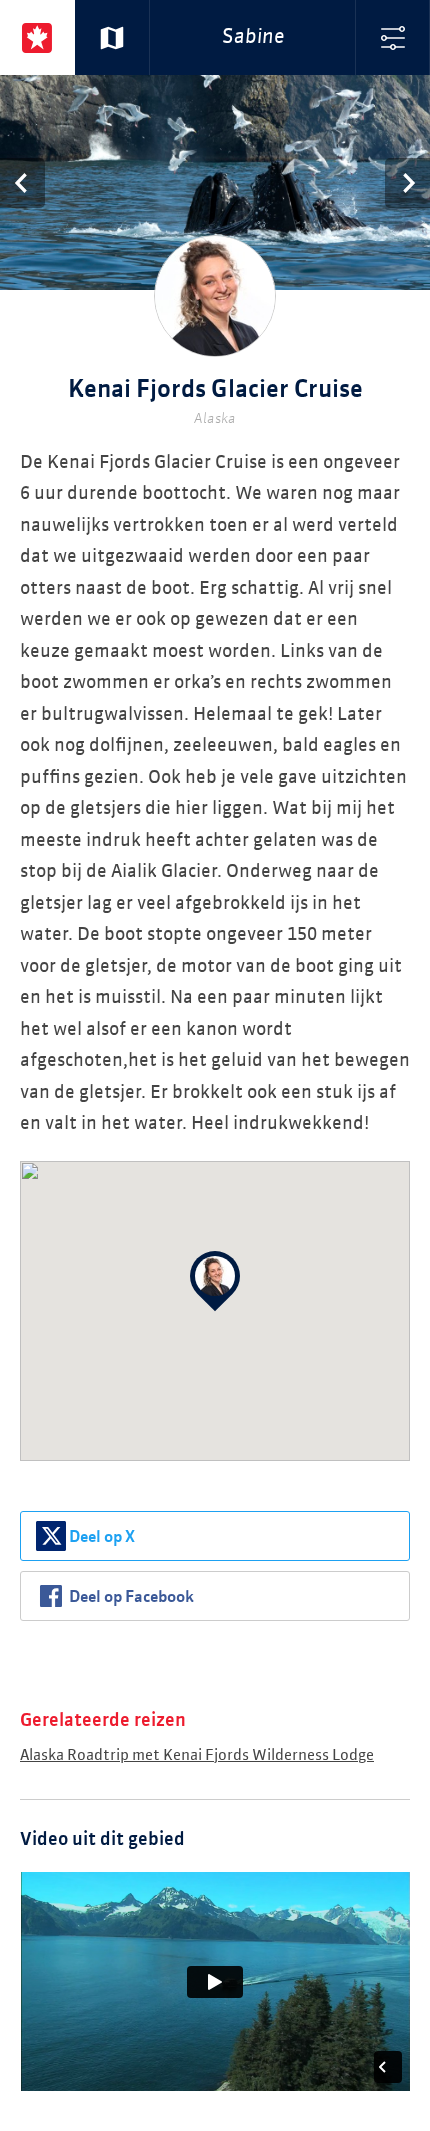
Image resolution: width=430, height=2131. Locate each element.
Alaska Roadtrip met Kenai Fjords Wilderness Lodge (197, 1755)
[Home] (37, 37)
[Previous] (22, 183)
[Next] (407, 183)
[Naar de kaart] (112, 37)
